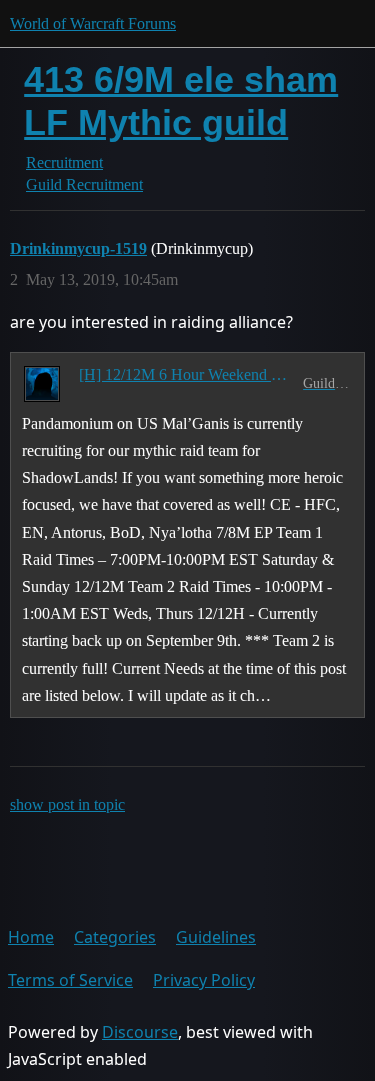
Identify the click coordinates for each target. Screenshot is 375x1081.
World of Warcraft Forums (93, 23)
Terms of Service (70, 980)
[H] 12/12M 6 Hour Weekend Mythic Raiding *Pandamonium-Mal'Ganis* (187, 374)
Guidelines (216, 937)
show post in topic (67, 804)
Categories (115, 937)
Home (31, 937)
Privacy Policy (204, 980)
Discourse (140, 1032)
